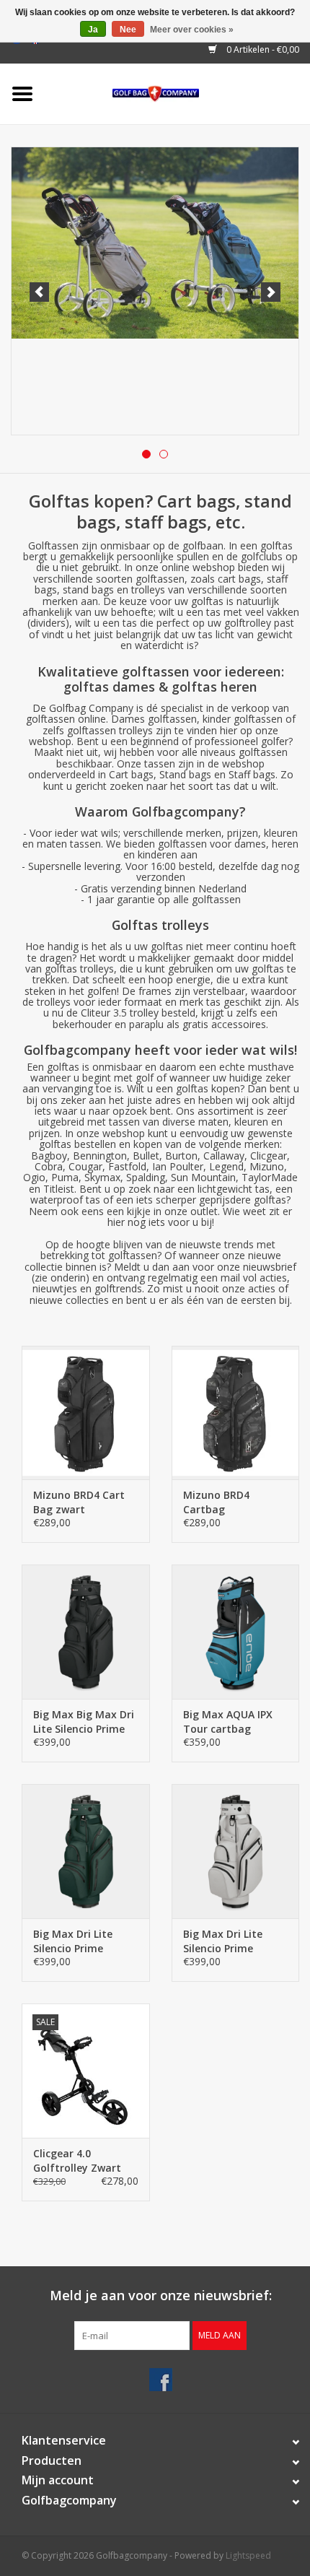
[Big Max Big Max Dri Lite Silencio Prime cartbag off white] (236, 1851)
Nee (128, 30)
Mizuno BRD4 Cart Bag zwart (79, 1502)
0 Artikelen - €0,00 (262, 49)
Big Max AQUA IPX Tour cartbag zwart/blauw (228, 1722)
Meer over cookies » (192, 30)
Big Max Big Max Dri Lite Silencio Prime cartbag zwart (84, 1722)
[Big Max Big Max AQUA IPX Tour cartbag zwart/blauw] (236, 1632)
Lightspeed (248, 2555)
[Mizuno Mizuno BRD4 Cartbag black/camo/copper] (236, 1413)
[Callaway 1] (155, 291)
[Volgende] (271, 292)
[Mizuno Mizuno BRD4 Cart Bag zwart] (86, 1413)
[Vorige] (39, 292)
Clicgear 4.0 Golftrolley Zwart (77, 2161)
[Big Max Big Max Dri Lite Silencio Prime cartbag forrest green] (86, 1851)
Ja (93, 30)
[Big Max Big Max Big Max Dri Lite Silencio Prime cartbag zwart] (86, 1632)
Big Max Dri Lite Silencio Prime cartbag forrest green (73, 1941)
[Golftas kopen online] (178, 93)
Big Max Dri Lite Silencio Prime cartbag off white (227, 1941)
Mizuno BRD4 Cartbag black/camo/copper (231, 1502)
